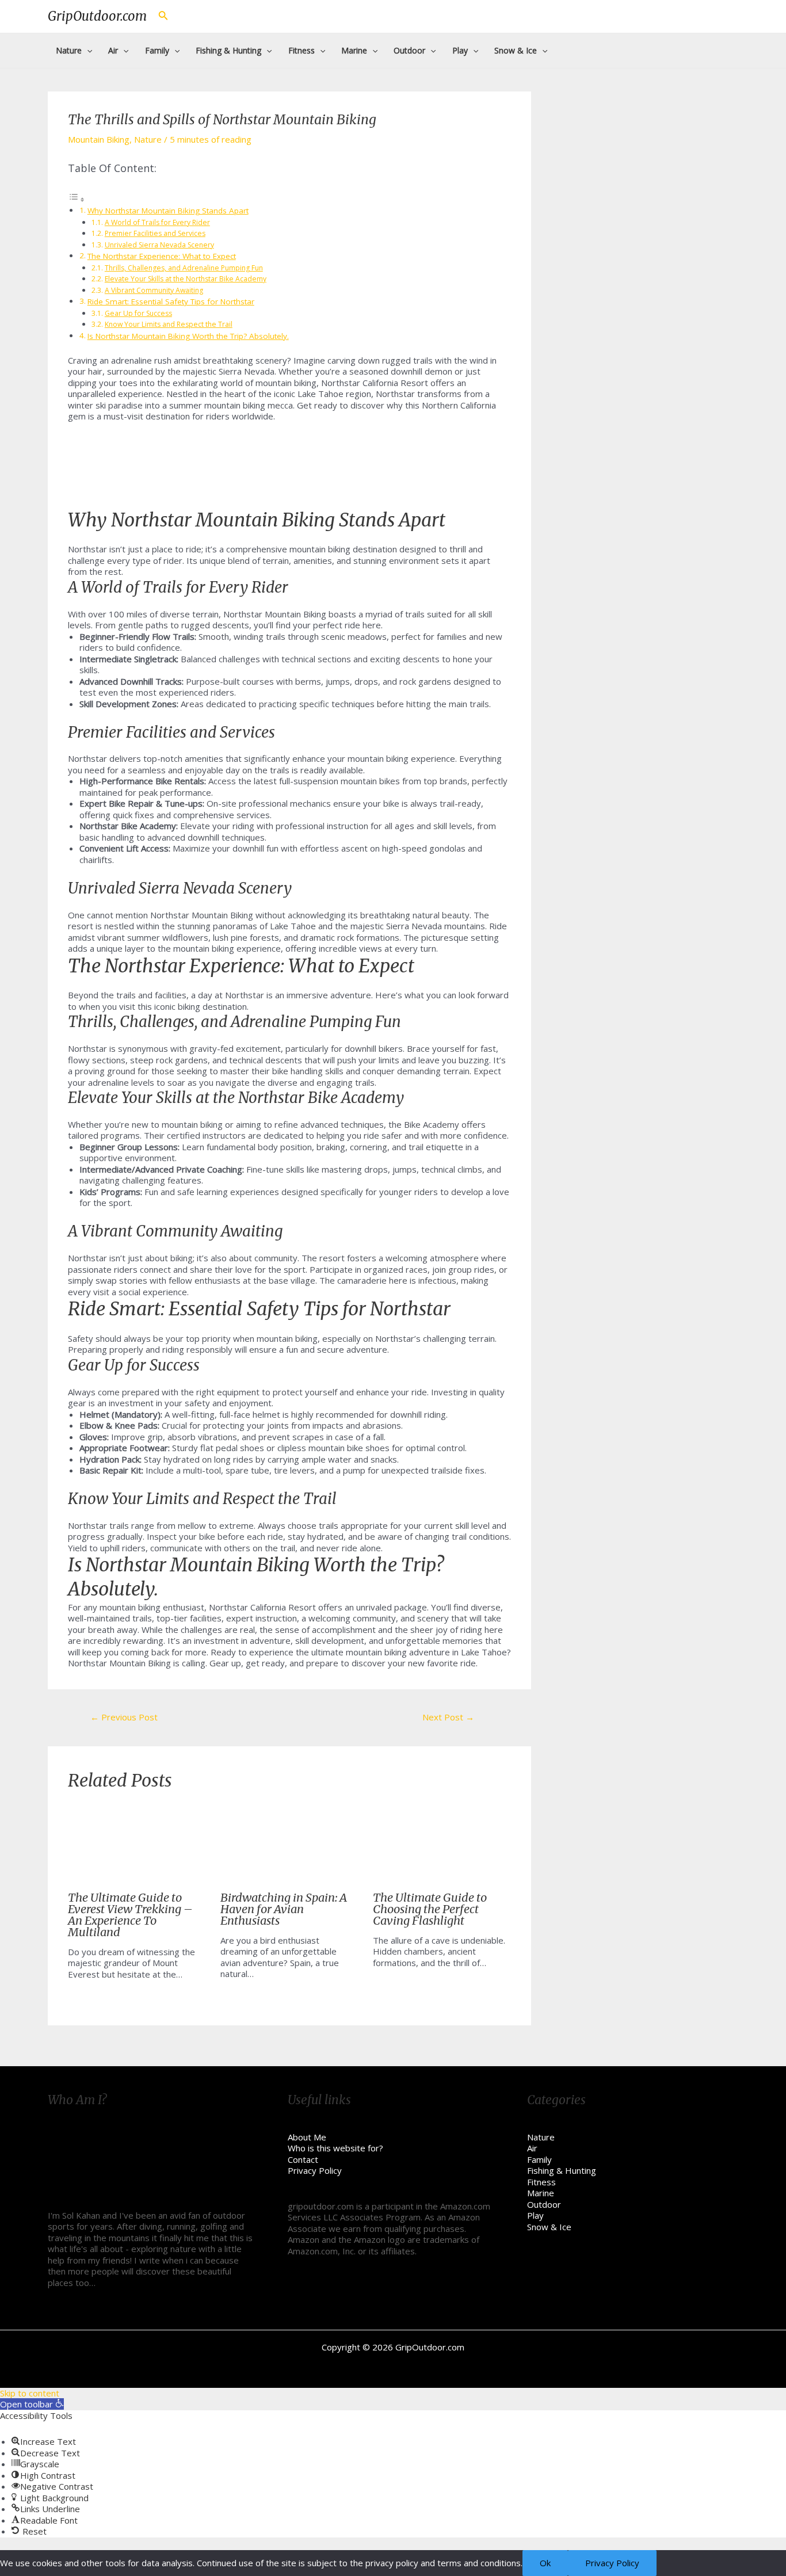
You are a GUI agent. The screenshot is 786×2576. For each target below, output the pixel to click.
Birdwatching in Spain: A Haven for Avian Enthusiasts (284, 1909)
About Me (307, 2137)
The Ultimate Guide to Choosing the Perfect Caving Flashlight (430, 1909)
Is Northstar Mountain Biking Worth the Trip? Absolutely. (188, 336)
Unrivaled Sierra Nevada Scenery (159, 245)
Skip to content (30, 2393)
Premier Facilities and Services (155, 233)
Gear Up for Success (138, 313)
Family (539, 2159)
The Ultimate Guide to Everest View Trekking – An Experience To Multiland (130, 1915)
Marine (541, 2193)
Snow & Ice (549, 2227)
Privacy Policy (315, 2170)
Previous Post (124, 1717)
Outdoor (544, 2204)
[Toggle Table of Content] (77, 199)
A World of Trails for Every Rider (157, 222)
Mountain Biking (99, 139)
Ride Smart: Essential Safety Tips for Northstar (171, 302)
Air (532, 2148)
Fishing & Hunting (562, 2170)
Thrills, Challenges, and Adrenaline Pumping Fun (184, 268)
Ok (545, 2563)
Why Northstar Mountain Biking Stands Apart (168, 211)
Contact (303, 2159)
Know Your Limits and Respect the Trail (169, 324)
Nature (148, 139)
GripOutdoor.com (97, 16)
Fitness (541, 2182)
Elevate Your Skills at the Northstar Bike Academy (186, 279)
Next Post (448, 1717)
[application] (87, 51)
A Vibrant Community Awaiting (154, 290)
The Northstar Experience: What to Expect (162, 256)
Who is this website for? (335, 2148)
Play (535, 2215)
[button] (32, 2404)
